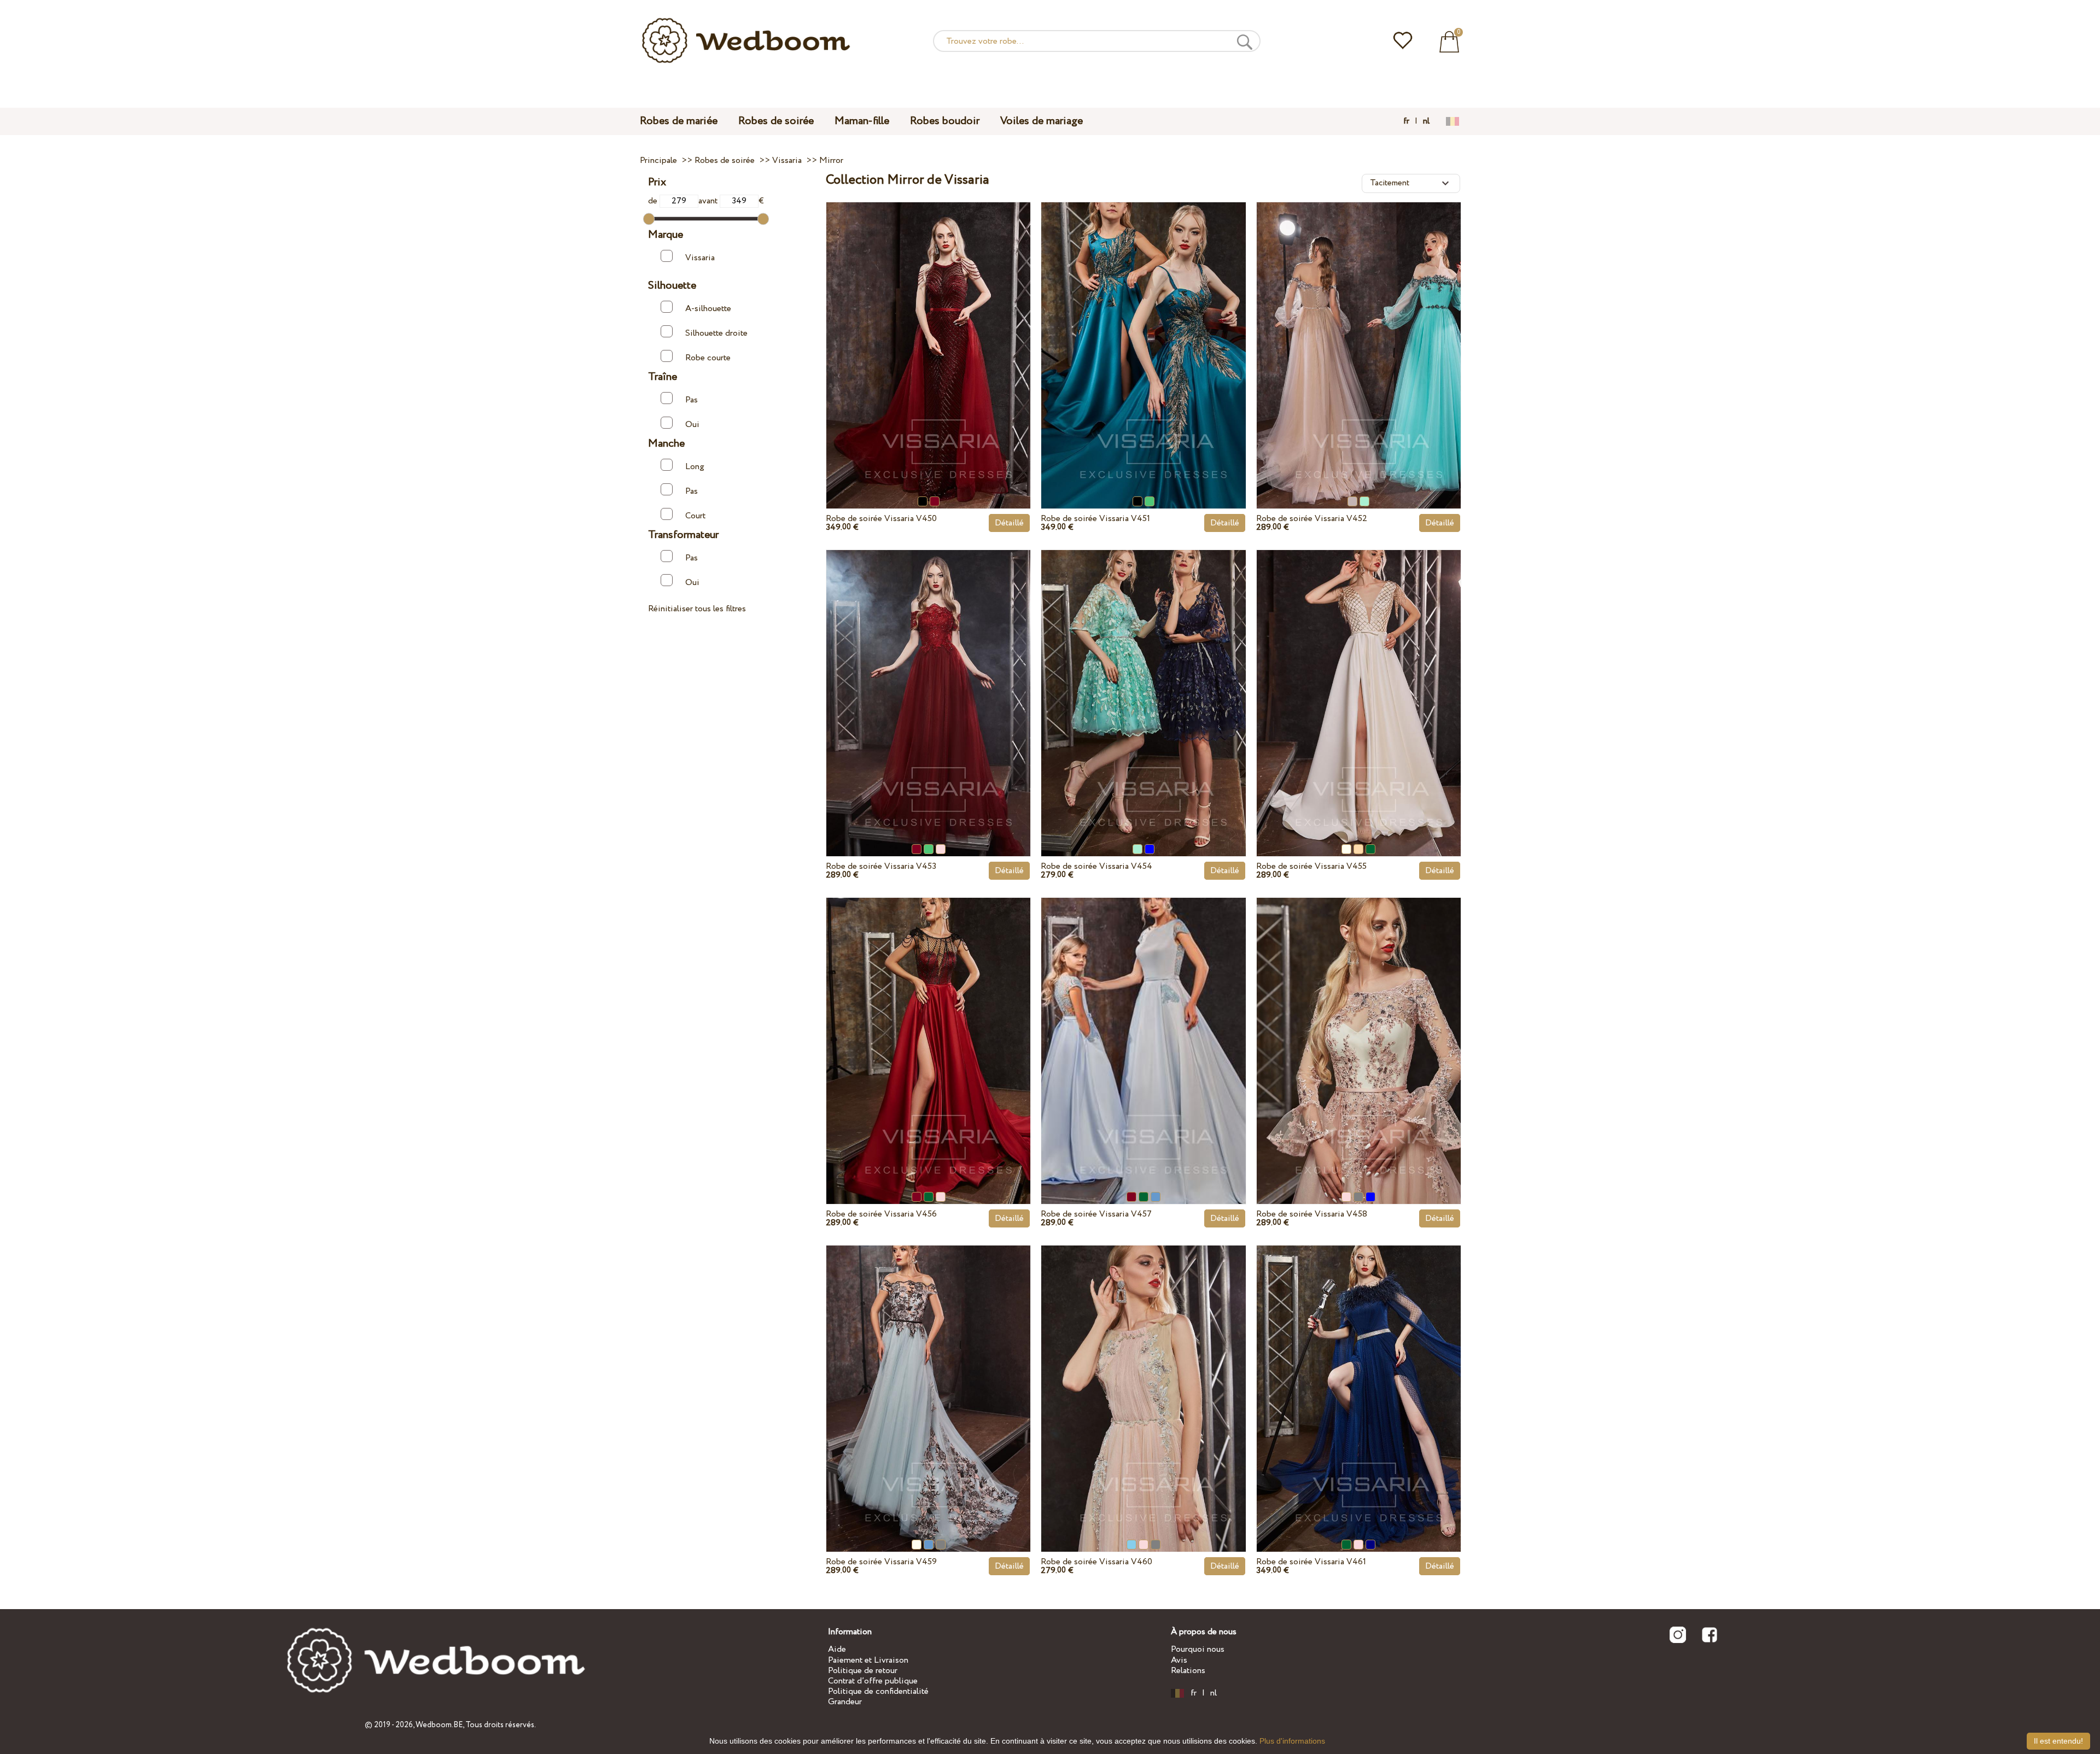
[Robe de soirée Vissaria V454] (1143, 677)
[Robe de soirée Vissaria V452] (1359, 330)
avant (709, 201)
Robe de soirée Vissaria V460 (1096, 1562)
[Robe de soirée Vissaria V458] (1359, 1025)
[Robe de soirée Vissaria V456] (928, 1025)
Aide (837, 1649)
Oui (692, 425)
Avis (1179, 1660)
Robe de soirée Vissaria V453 (881, 866)
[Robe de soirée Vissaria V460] (1143, 1373)
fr (1406, 121)
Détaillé (1009, 523)
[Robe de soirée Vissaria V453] (928, 677)
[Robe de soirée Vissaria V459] (928, 1373)
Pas (692, 400)
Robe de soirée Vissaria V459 (881, 1562)
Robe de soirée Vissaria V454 (1096, 866)
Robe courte (708, 358)
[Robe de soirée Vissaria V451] (1143, 330)
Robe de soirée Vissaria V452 (1312, 519)
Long (695, 467)
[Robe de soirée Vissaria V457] (1143, 1025)
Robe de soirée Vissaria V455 (1311, 866)
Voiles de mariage (1042, 121)
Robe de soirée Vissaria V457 (1096, 1214)
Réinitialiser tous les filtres (697, 609)
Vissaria (700, 258)
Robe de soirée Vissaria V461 (1311, 1562)
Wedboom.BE (439, 1725)
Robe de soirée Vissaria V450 (881, 519)
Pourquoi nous (1198, 1649)
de (654, 201)
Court (695, 516)
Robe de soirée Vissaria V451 (1095, 519)
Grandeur (845, 1702)
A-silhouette (708, 309)
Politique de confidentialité (878, 1691)
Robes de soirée (776, 121)
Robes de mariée (679, 121)
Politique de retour (863, 1671)
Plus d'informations (1292, 1741)
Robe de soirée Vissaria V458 (1312, 1214)
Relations (1188, 1671)
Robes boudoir (945, 121)
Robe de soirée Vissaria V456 (881, 1214)
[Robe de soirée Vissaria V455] (1359, 677)
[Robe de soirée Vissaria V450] (928, 330)
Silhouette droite (716, 333)
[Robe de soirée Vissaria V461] (1359, 1373)
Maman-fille (862, 121)
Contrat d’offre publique (873, 1681)
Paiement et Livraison (868, 1660)
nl (1426, 121)
